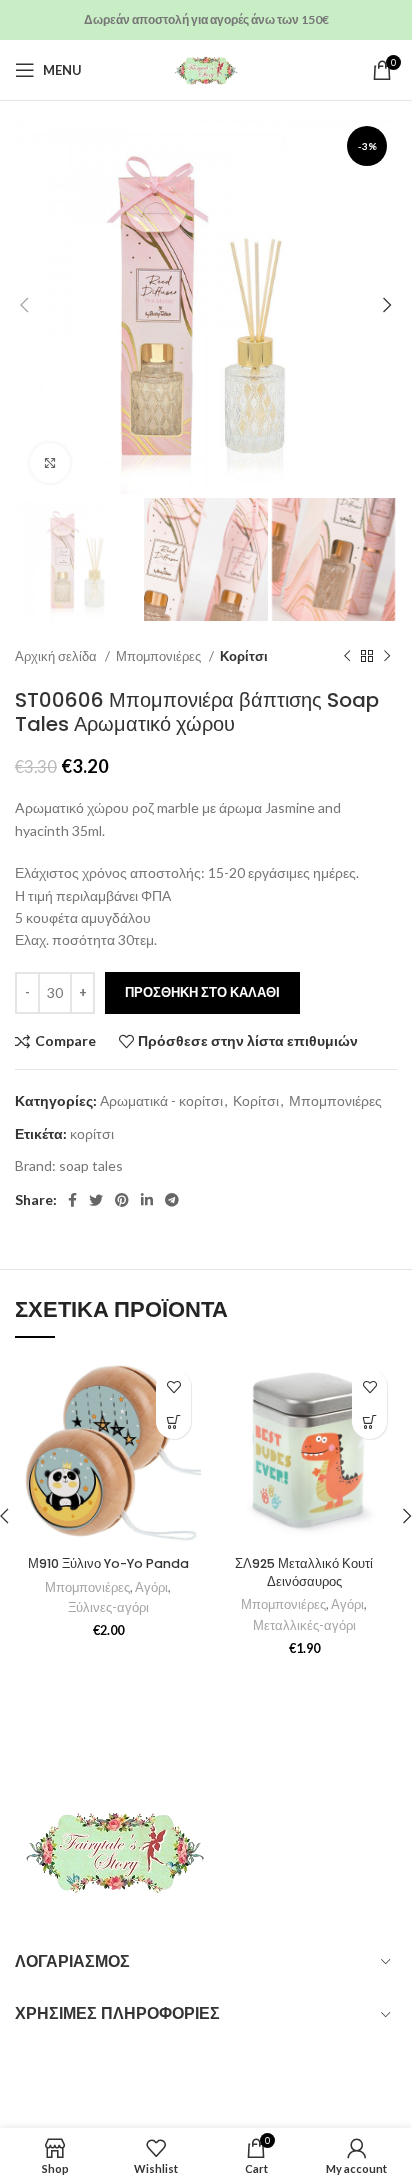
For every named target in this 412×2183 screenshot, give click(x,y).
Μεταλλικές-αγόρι (304, 1625)
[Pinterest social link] (122, 1200)
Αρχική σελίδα (57, 656)
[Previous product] (347, 657)
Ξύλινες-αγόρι (108, 1607)
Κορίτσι (244, 656)
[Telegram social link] (172, 1200)
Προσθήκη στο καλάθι (202, 992)
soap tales (91, 1165)
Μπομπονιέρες (160, 656)
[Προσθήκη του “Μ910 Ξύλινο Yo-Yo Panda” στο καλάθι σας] (173, 1421)
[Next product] (387, 657)
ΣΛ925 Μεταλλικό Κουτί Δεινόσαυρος (304, 1572)
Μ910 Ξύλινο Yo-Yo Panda (108, 1563)
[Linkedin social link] (147, 1200)
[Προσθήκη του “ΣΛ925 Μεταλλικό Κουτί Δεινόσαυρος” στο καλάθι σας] (369, 1421)
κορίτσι (92, 1133)
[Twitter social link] (96, 1200)
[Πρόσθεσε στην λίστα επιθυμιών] (173, 1386)
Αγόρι (151, 1587)
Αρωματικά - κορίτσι (161, 1100)
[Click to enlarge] (50, 463)
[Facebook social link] (72, 1200)
